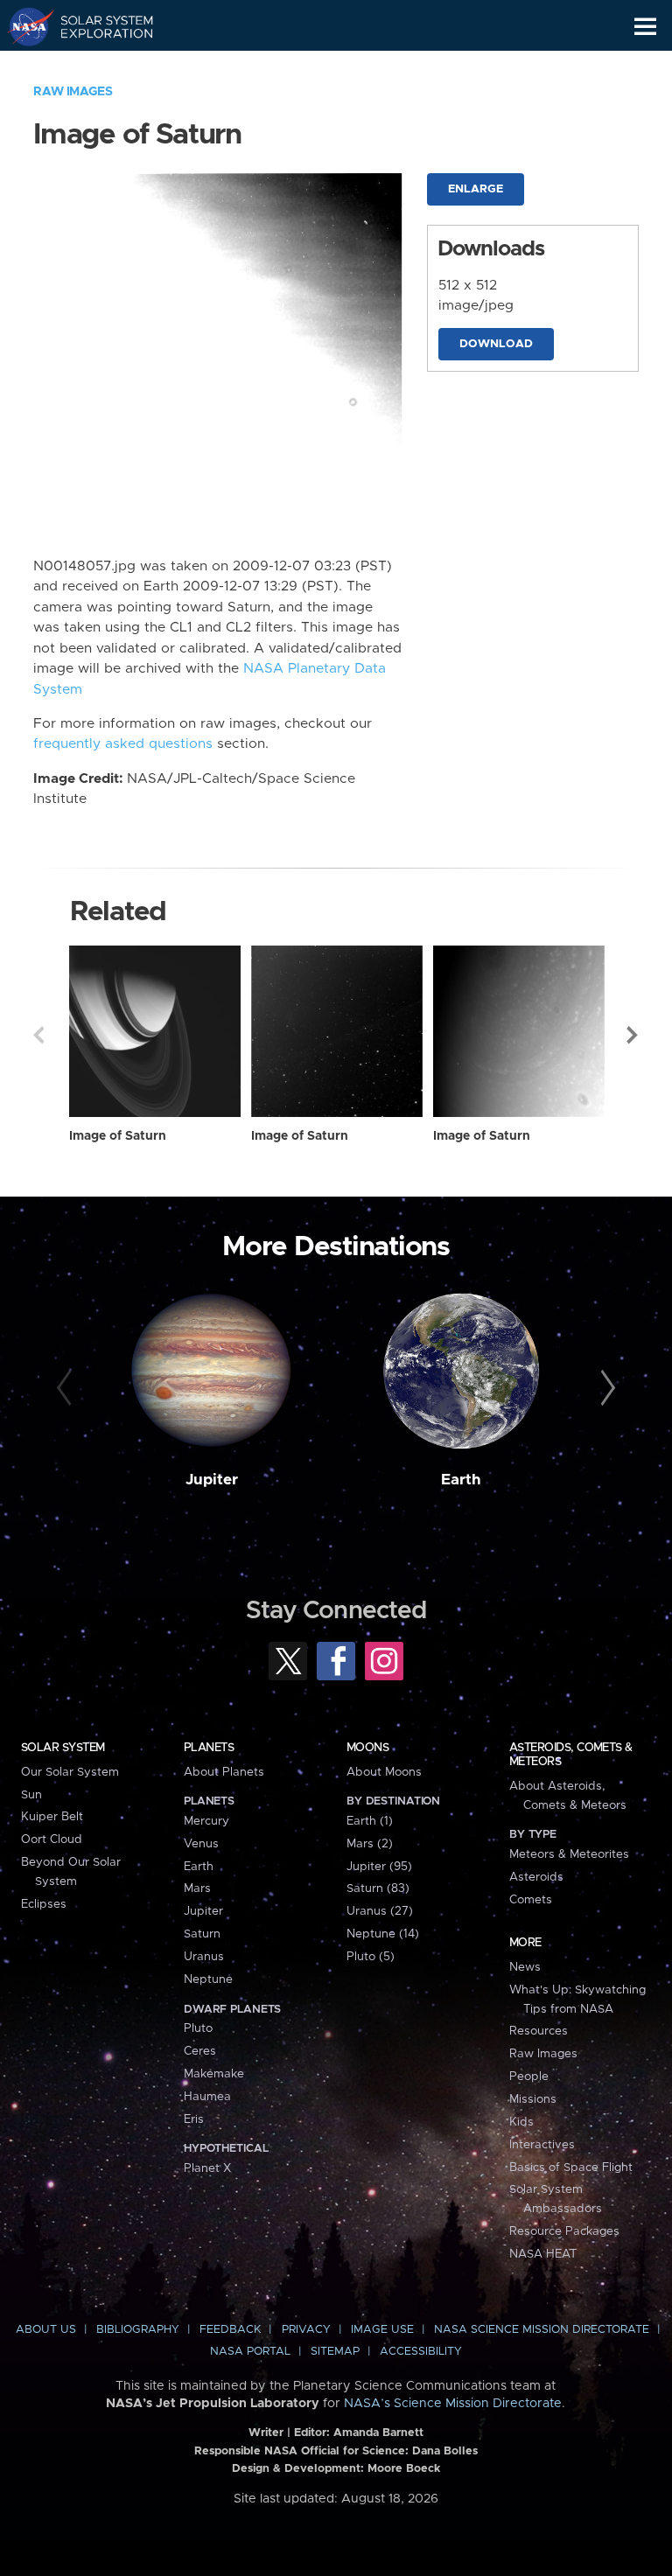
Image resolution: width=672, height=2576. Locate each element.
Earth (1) (370, 1821)
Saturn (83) (378, 1888)
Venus (201, 1844)
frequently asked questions (123, 744)
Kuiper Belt (52, 1817)
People (529, 2077)
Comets (531, 1900)
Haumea (207, 2097)
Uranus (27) (380, 1911)
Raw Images (73, 92)
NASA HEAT (543, 2254)
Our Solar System (70, 1772)
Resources (539, 2031)
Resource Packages (564, 2231)
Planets (209, 1748)
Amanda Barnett (378, 2433)
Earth (461, 1480)
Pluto (198, 2028)
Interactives (542, 2145)
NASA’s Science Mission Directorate (453, 2404)
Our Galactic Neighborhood (97, 66)
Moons (367, 1748)
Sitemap (335, 2352)
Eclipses (44, 1904)
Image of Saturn (118, 1136)
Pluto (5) (371, 1957)
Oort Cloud (52, 1840)
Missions (533, 2099)
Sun (31, 1795)
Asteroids (536, 1877)
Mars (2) (370, 1844)
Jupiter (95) (379, 1867)
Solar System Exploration (97, 26)
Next (633, 1035)
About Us (46, 2330)
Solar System (63, 1748)
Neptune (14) (383, 1934)
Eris (194, 2119)
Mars (197, 1888)
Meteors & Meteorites (569, 1854)
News (525, 1967)
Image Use (382, 2330)
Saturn (202, 1934)
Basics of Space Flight (571, 2168)
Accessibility (421, 2352)
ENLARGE (476, 189)
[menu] (645, 27)
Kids (521, 2122)
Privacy (306, 2330)
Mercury (206, 1821)
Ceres (200, 2051)
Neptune (208, 1979)
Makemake (214, 2074)
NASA (23, 26)
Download (496, 344)
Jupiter (212, 1480)
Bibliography (138, 2330)
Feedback (230, 2330)
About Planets (224, 1772)
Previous (38, 1035)
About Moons (384, 1772)
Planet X (207, 2168)
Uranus (204, 1957)
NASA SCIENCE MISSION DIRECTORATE (542, 2330)
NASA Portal (250, 2352)
